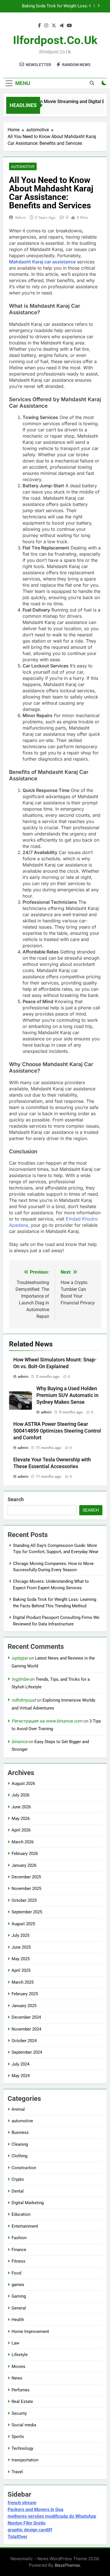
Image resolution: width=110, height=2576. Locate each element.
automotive (23, 167)
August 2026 (23, 1783)
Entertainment (25, 2226)
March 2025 (23, 1982)
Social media (24, 2425)
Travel (17, 2472)
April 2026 (21, 1830)
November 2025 (26, 1889)
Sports (18, 2437)
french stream (22, 2503)
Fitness (18, 2261)
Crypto (18, 2179)
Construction (24, 2168)
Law (15, 2343)
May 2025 (21, 1959)
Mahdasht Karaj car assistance (42, 262)
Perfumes (21, 2390)
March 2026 (23, 1842)
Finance (19, 2250)
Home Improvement (30, 2332)
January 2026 (24, 1865)
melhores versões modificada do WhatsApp (52, 2516)
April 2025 (21, 1970)
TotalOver (17, 2537)
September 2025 (27, 1912)
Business (20, 2132)
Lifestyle (20, 2355)
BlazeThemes (67, 2565)
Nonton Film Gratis (27, 2523)
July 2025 (20, 1935)
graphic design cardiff (30, 2530)
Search (16, 1499)
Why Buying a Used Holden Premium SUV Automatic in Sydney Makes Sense (67, 1395)
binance (19, 1742)
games (18, 2285)
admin (20, 217)
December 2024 (26, 2017)
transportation (25, 2460)
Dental (18, 2191)
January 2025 (24, 2006)
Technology (22, 2448)
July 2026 (20, 1795)
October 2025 (24, 1900)
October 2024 (24, 2041)
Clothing (19, 2156)
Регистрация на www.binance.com (47, 1721)
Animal (18, 2109)
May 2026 (21, 1819)
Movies (18, 2367)
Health (18, 2320)
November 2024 (26, 2029)
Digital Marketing (28, 2203)
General (19, 2308)
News (17, 2378)
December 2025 (26, 1877)
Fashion (19, 2238)
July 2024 (20, 2064)
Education (21, 2214)
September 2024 (27, 2052)
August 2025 (23, 1924)
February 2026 (25, 1854)
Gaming (19, 2296)
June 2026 (21, 1807)
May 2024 (21, 2076)
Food (16, 2273)
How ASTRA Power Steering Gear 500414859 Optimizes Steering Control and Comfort (57, 1431)
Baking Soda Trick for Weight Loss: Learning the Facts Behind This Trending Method (50, 6)
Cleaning (20, 2144)
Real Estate (22, 2402)
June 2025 (21, 1947)
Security (19, 2413)
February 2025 (25, 1994)
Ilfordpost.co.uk (55, 40)
